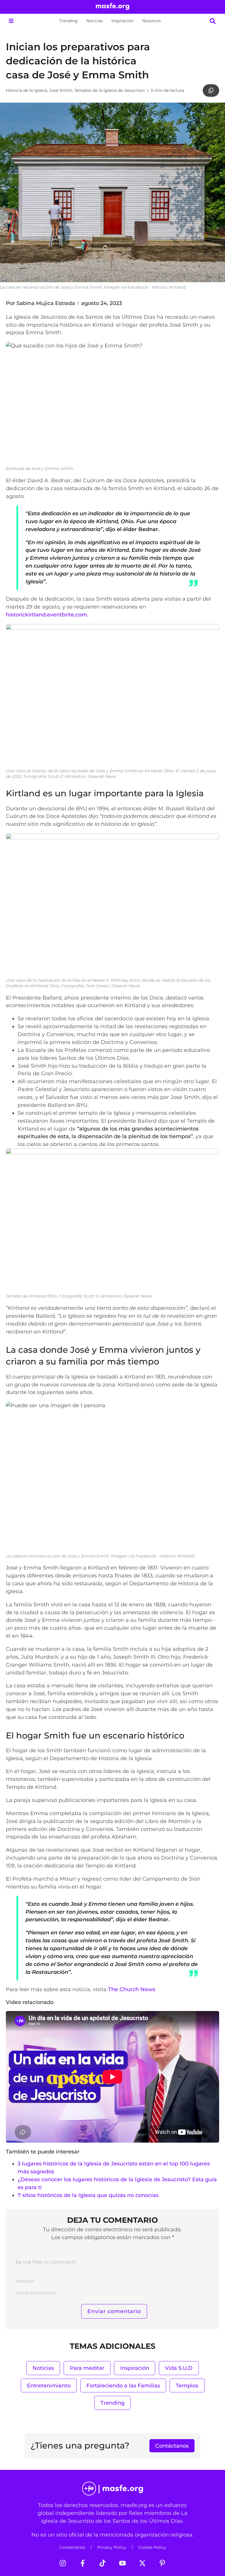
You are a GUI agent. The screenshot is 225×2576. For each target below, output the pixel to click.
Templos (187, 2385)
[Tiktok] (103, 2563)
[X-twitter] (142, 2563)
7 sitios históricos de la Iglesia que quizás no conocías (88, 2195)
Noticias (94, 21)
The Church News (132, 1989)
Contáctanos (72, 2547)
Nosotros (151, 21)
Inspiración (122, 21)
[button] (11, 21)
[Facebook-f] (83, 2563)
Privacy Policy (112, 2547)
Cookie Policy (152, 2547)
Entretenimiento (49, 2385)
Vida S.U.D (179, 2368)
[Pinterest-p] (162, 2563)
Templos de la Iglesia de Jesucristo (109, 90)
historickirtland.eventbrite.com (46, 615)
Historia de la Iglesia (27, 90)
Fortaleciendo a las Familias (123, 2385)
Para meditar (87, 2368)
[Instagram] (63, 2563)
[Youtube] (122, 2563)
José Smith (61, 90)
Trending (68, 21)
